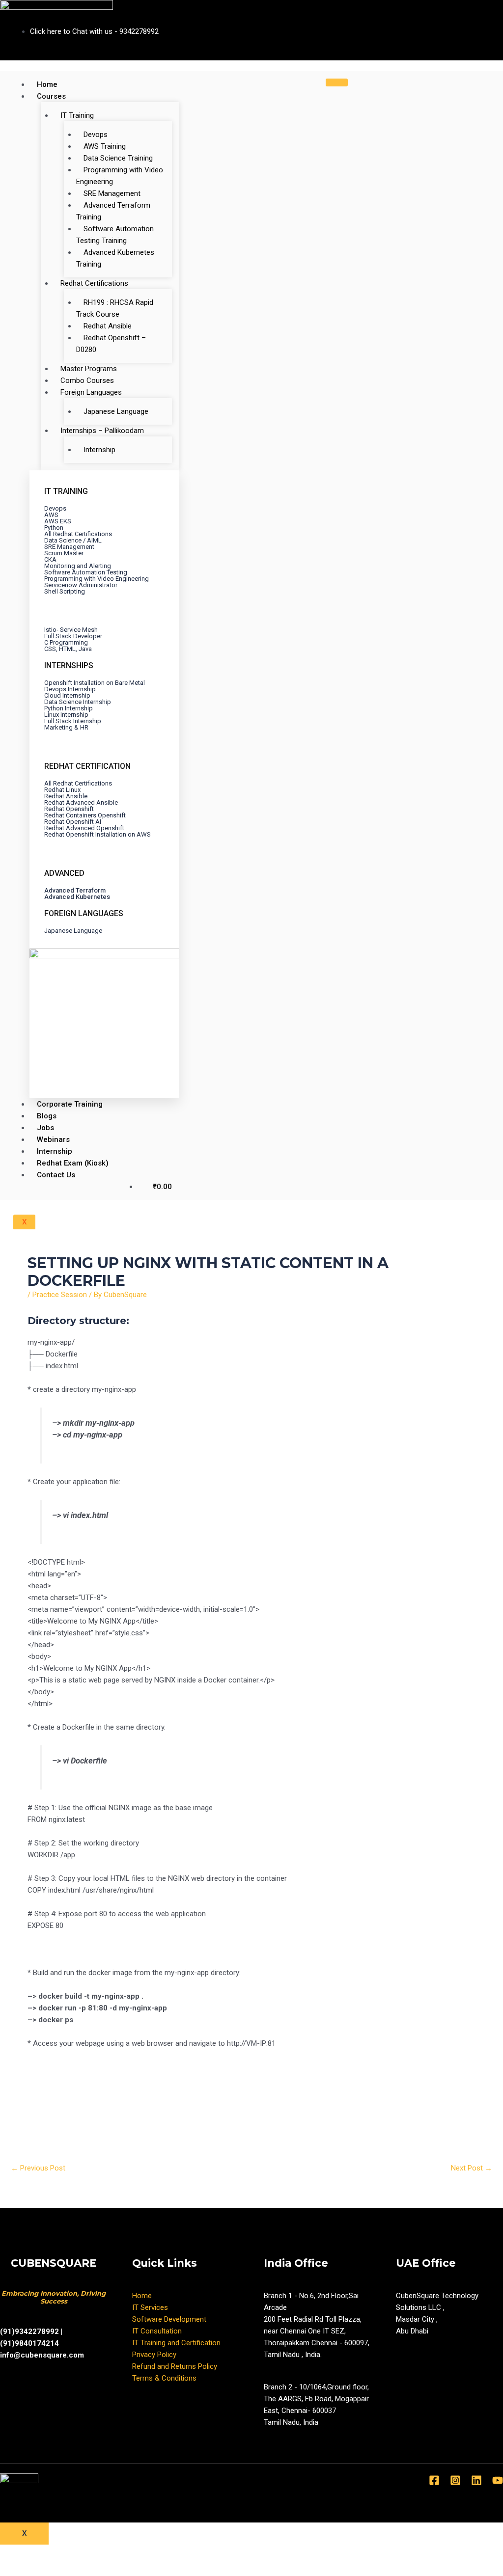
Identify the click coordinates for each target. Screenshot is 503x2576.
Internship (99, 450)
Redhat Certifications (94, 283)
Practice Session (60, 1295)
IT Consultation (157, 2331)
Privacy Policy (154, 2355)
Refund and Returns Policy (175, 2366)
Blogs (47, 1116)
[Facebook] (434, 2480)
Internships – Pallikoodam (102, 431)
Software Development (169, 2319)
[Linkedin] (476, 2480)
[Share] (68, 2553)
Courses (51, 96)
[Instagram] (455, 2480)
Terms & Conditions (164, 2378)
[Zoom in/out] (161, 2553)
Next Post (472, 2168)
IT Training (77, 115)
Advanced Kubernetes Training (115, 258)
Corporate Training (70, 1104)
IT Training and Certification (176, 2343)
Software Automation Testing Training (115, 235)
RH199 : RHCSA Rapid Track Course (115, 308)
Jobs (45, 1128)
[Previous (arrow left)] (22, 2569)
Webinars (53, 1139)
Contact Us (56, 1175)
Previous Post (38, 2168)
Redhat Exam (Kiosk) (73, 1163)
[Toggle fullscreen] (114, 2553)
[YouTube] (498, 2480)
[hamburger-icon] (337, 82)
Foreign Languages (91, 392)
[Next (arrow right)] (68, 2569)
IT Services (150, 2307)
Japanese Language (116, 411)
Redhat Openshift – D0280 (111, 344)
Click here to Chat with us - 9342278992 (94, 31)
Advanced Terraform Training (113, 211)
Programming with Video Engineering (120, 176)
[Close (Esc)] (22, 2553)
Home (47, 84)
